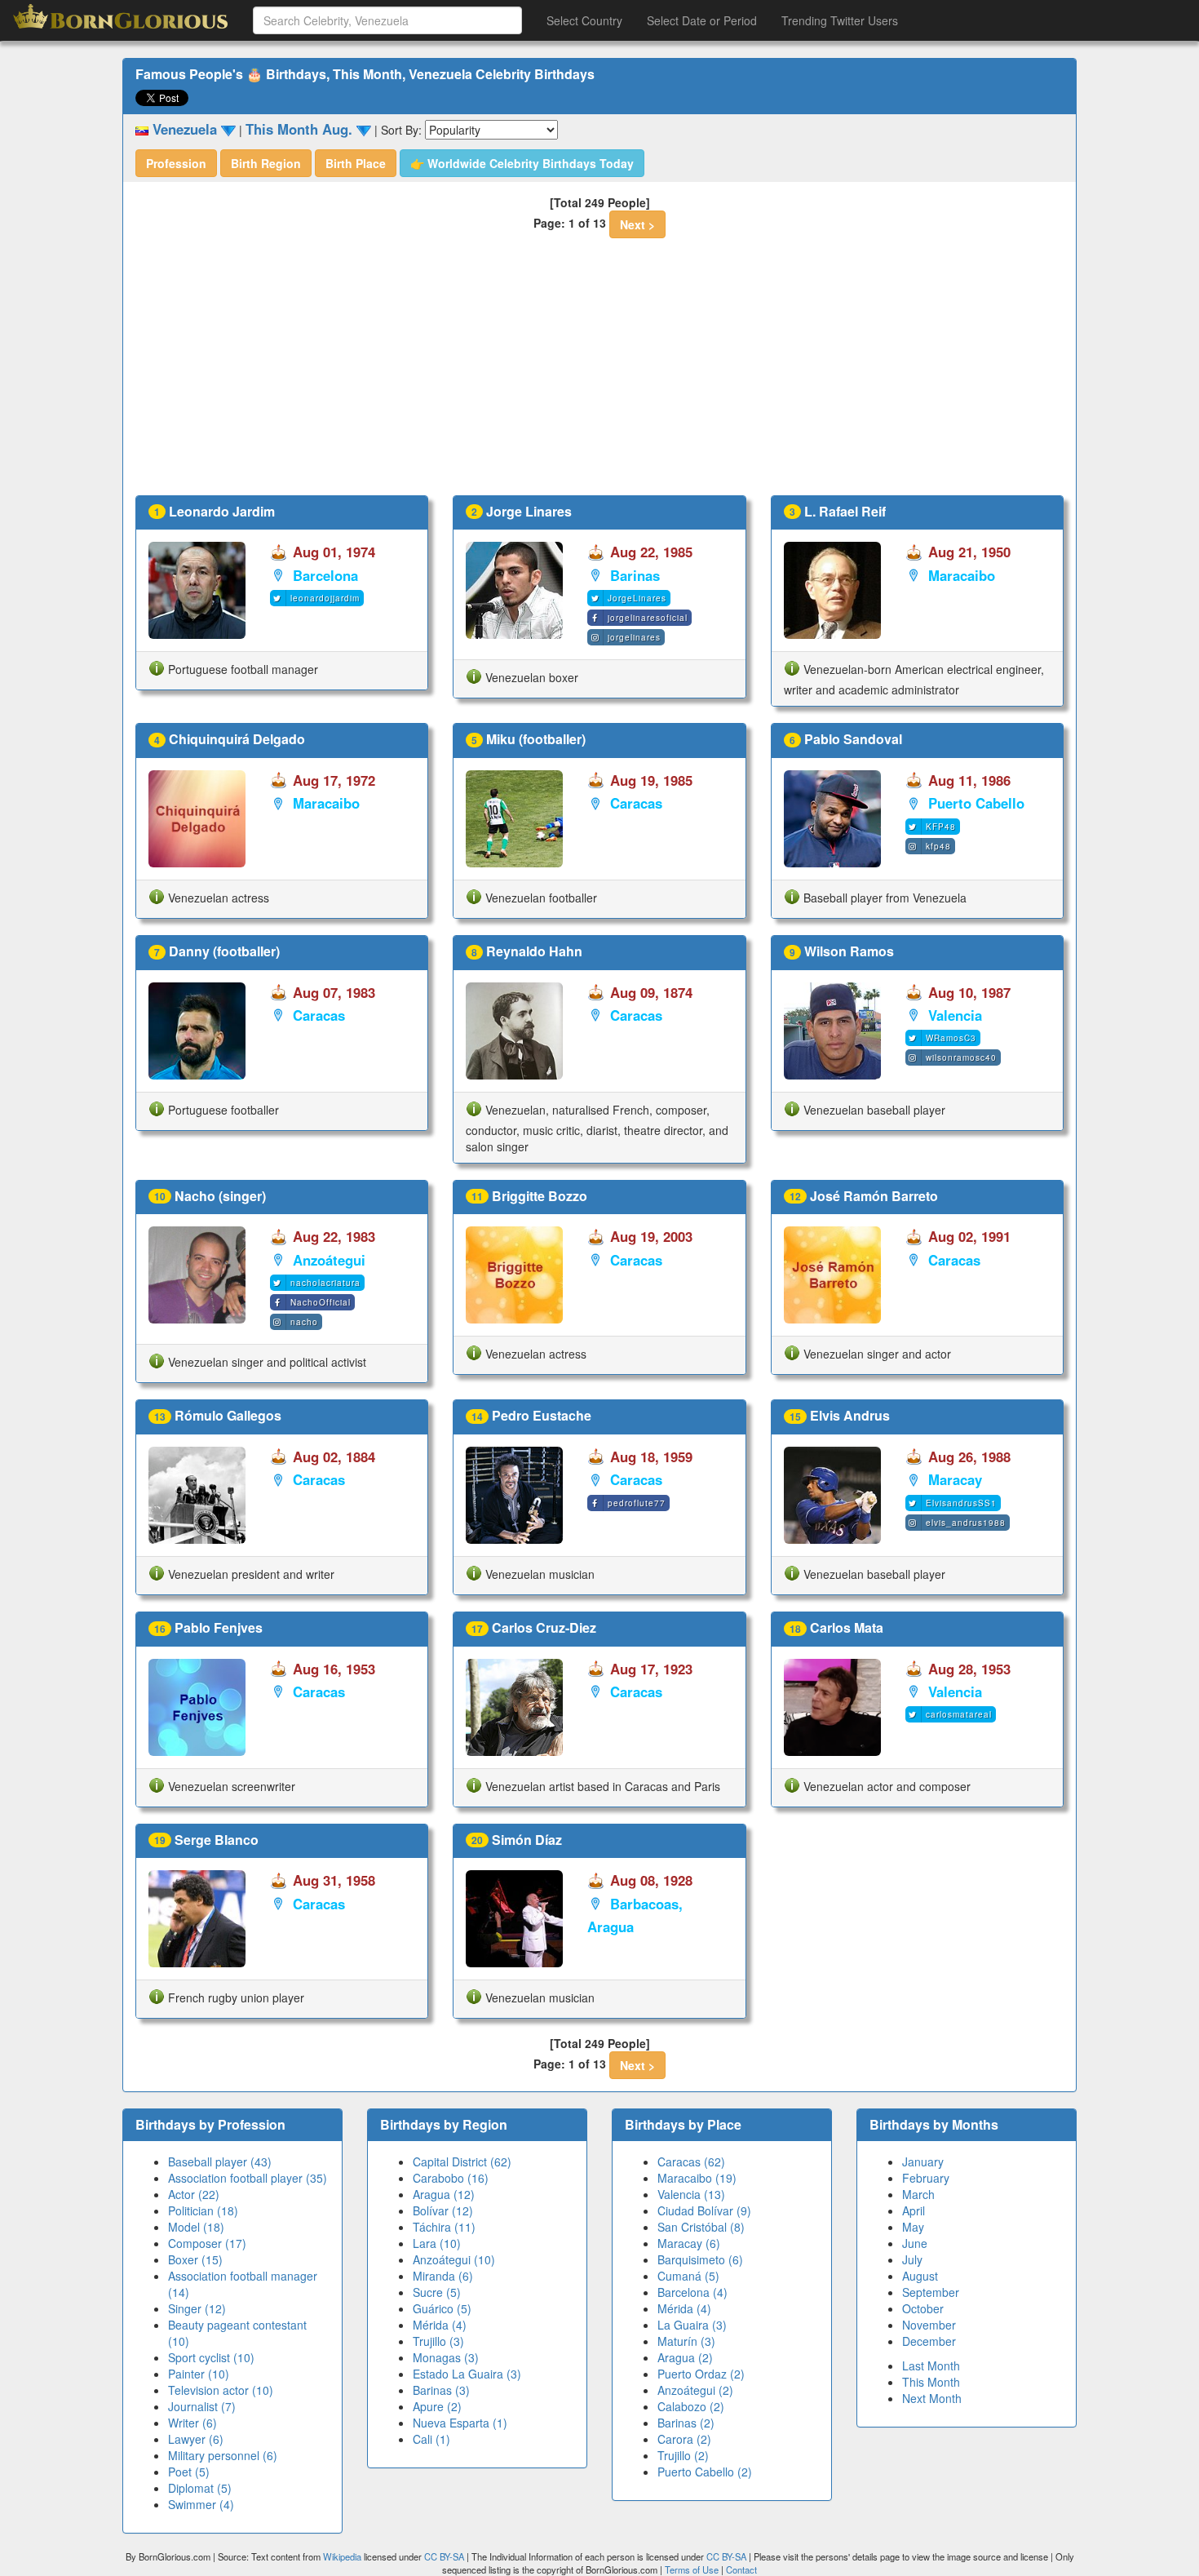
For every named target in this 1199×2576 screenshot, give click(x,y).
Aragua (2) (685, 2357)
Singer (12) (197, 2308)
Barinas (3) (441, 2390)
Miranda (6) (443, 2276)
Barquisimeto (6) (700, 2259)
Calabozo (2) (691, 2406)
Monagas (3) (446, 2357)
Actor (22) (194, 2194)
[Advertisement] (599, 373)
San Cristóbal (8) (701, 2227)
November (929, 2325)
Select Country (584, 20)
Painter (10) (199, 2374)
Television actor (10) (221, 2390)
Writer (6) (192, 2423)
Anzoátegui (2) (695, 2390)
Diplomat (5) (200, 2488)
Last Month (931, 2365)
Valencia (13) (691, 2194)
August (920, 2276)
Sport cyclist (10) (211, 2357)
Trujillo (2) (683, 2455)
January (923, 2161)
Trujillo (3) (438, 2341)
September (931, 2292)
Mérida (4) (440, 2325)
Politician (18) (203, 2210)
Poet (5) (189, 2472)
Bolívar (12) (443, 2210)
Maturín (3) (686, 2341)
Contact (741, 2569)
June (915, 2243)
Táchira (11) (444, 2227)
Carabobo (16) (451, 2178)
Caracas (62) (691, 2161)
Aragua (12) (444, 2194)
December (929, 2341)
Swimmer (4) (201, 2504)
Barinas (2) (686, 2423)
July (912, 2259)
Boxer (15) (195, 2259)
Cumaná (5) (688, 2276)
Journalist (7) (202, 2406)
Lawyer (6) (196, 2439)
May (913, 2227)
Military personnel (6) (223, 2455)
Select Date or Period (702, 20)
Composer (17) (207, 2243)
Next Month (932, 2398)
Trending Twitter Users (840, 20)
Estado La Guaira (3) (467, 2374)
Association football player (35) (248, 2178)
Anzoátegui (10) (454, 2259)
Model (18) (196, 2227)
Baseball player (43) (220, 2161)
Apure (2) (437, 2406)
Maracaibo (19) (697, 2178)
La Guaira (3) (692, 2325)
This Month (931, 2382)
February (926, 2178)
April (914, 2210)
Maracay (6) (689, 2243)
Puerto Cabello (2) (705, 2472)
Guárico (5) (442, 2308)
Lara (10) (437, 2243)
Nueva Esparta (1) (460, 2423)
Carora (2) (684, 2439)
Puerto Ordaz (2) (701, 2374)
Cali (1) (431, 2439)
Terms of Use (693, 2569)
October (923, 2308)
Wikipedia (342, 2556)
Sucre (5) (437, 2292)
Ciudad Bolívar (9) (704, 2210)
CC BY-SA (444, 2556)
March (918, 2194)
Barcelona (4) (692, 2292)
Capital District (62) (462, 2161)
